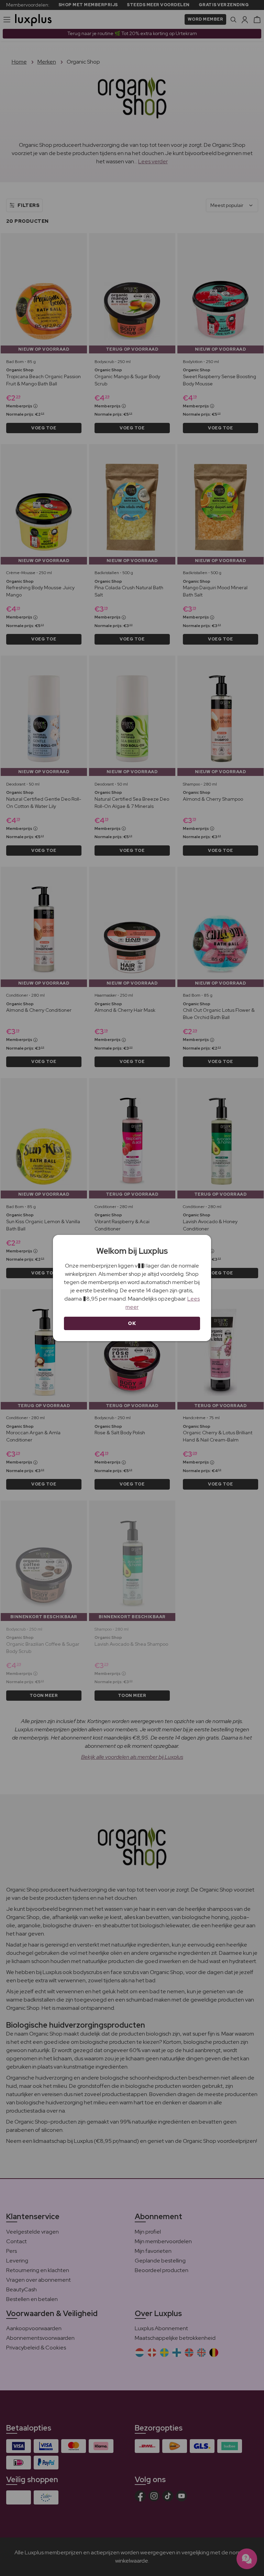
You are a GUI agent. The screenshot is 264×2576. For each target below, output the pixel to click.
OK (132, 1323)
